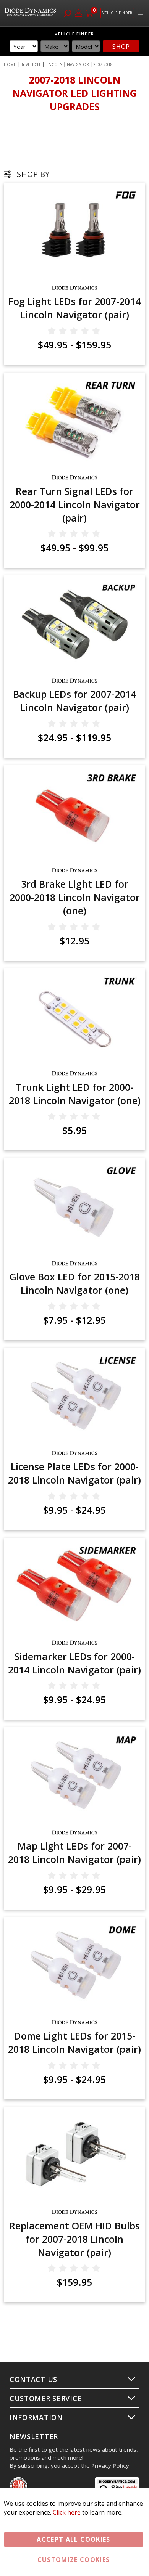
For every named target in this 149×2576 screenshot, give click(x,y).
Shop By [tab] (33, 174)
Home (10, 64)
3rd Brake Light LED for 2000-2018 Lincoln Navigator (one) (75, 897)
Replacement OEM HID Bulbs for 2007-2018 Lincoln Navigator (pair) (74, 2239)
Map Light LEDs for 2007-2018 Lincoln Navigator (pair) (74, 1853)
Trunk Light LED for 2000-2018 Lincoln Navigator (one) (75, 1094)
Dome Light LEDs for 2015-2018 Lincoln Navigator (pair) (74, 2042)
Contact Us (33, 2379)
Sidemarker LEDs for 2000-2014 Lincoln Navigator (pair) (74, 1663)
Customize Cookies (74, 2560)
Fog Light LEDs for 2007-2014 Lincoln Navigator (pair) (74, 308)
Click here (67, 2512)
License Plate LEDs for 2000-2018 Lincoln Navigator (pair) (74, 1473)
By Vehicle (31, 64)
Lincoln (54, 64)
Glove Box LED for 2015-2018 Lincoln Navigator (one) (75, 1283)
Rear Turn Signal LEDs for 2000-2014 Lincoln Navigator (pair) (75, 504)
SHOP (121, 47)
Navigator (78, 64)
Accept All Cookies (73, 2539)
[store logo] (31, 13)
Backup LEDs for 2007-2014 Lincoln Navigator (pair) (74, 701)
